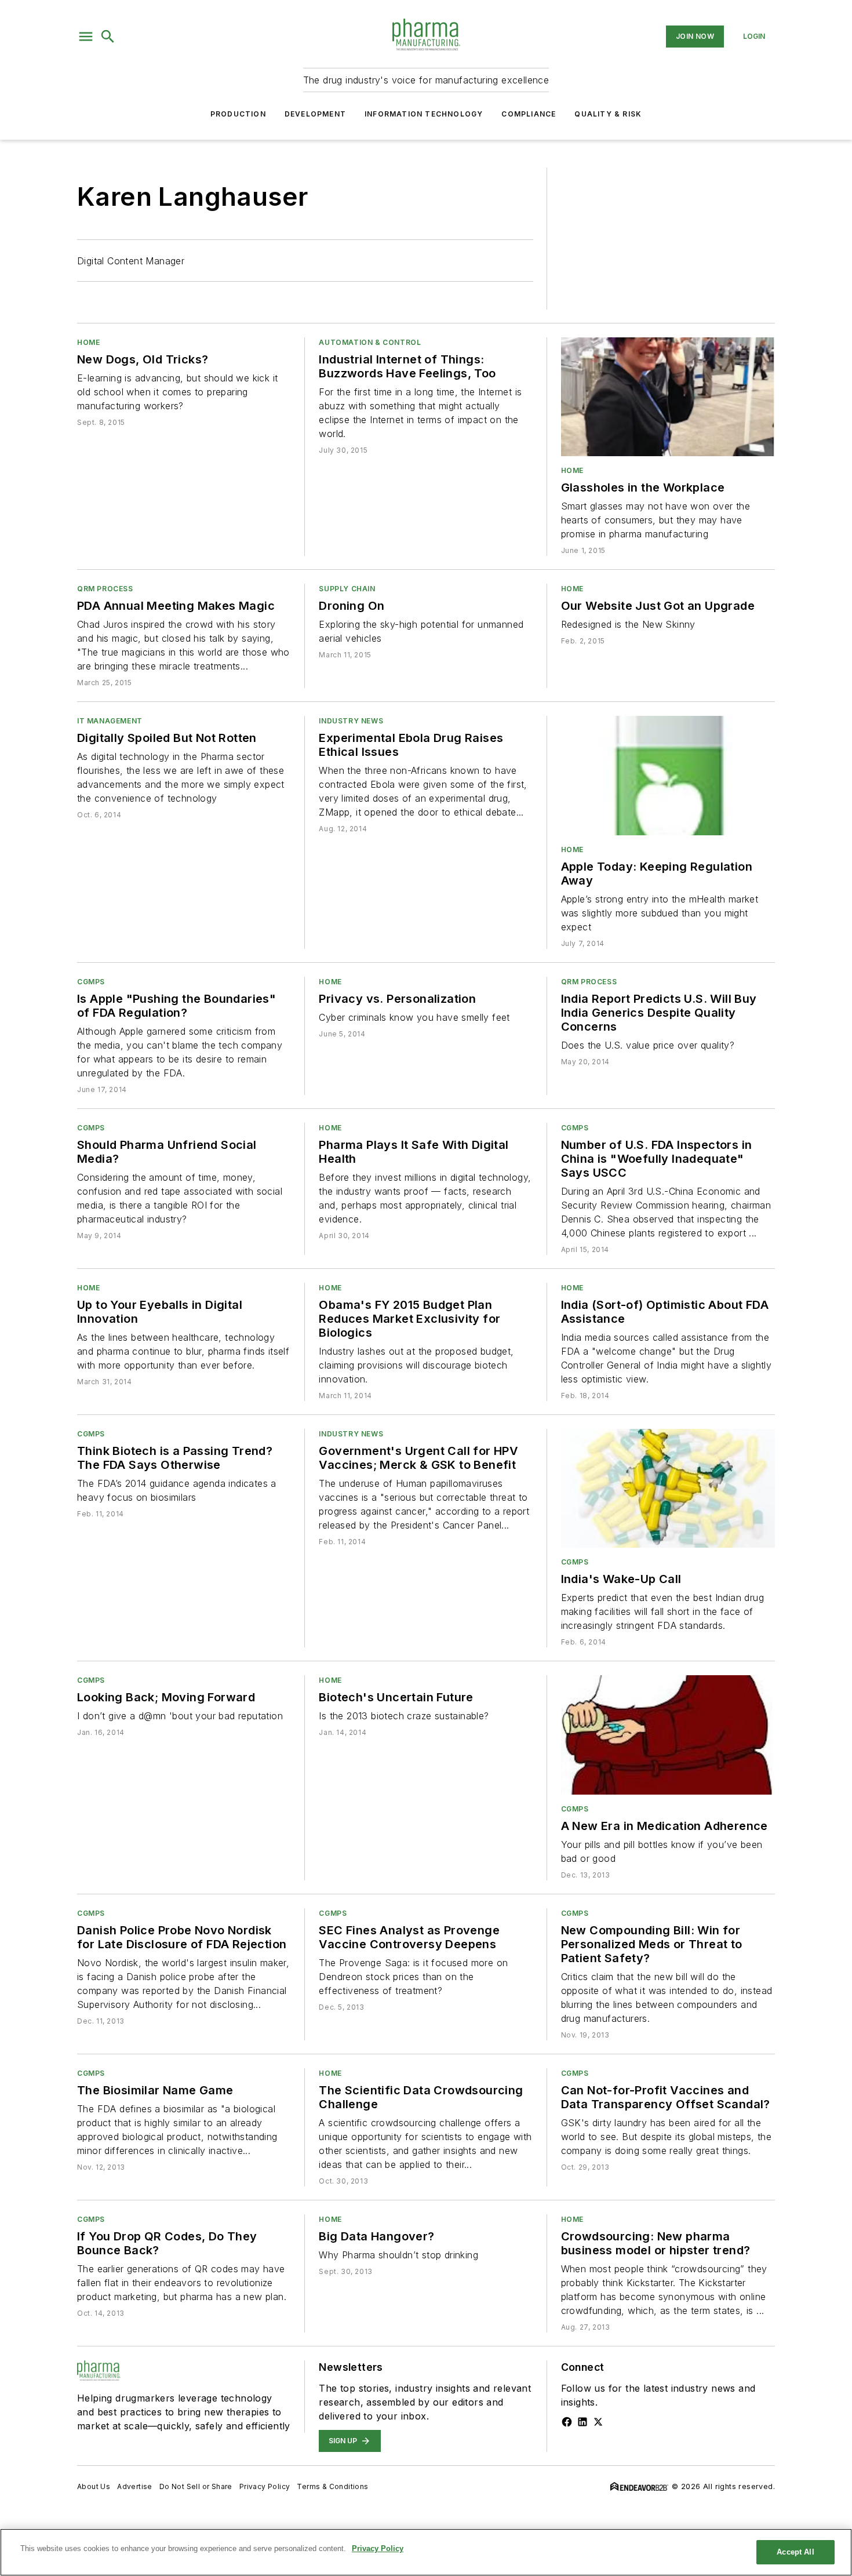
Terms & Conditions (332, 2486)
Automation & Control (370, 342)
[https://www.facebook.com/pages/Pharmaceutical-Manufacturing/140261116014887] (567, 2422)
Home (88, 342)
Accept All (795, 2552)
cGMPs (91, 982)
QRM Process (105, 589)
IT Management (110, 721)
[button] (86, 37)
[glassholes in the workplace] (668, 397)
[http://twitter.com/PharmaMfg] (598, 2422)
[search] (108, 37)
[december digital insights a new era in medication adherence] (668, 1735)
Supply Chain (347, 589)
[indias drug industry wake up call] (668, 1488)
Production (238, 114)
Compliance (529, 114)
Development (315, 114)
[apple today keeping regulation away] (668, 775)
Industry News (351, 721)
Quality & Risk (608, 114)
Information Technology (424, 114)
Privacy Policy (265, 2486)
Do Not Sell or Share (196, 2486)
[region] (426, 2552)
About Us (94, 2486)
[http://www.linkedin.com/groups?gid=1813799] (582, 2422)
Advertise (135, 2486)
